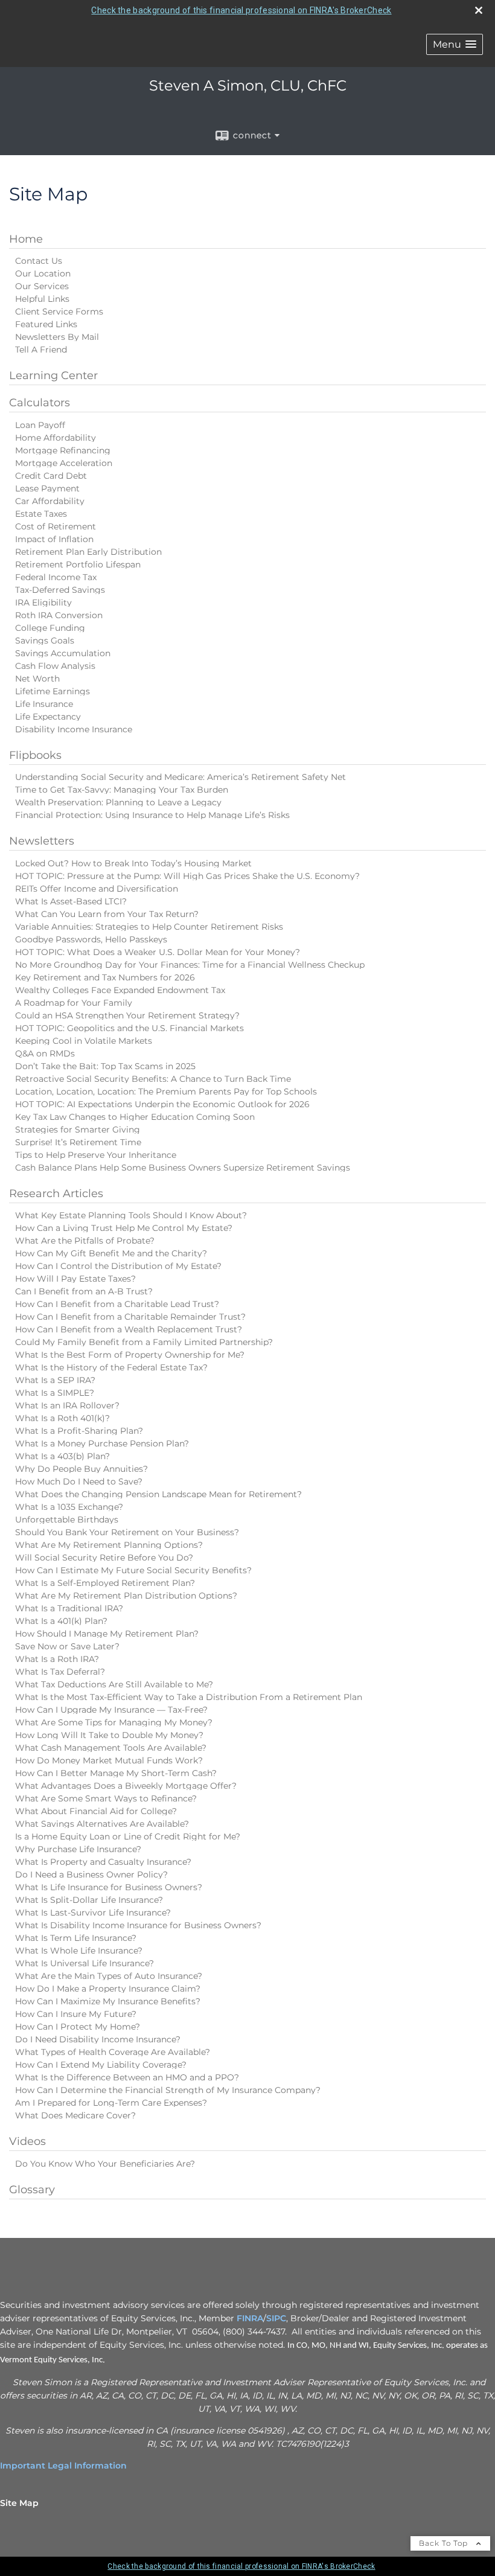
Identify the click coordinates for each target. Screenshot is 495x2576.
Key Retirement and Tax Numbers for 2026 (105, 977)
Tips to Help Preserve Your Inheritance (96, 1155)
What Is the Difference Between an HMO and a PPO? (127, 2077)
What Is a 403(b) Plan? (62, 1456)
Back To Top (445, 2543)
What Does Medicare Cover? (75, 2115)
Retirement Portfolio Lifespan (78, 564)
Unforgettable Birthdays (67, 1520)
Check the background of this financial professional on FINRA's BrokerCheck (241, 10)
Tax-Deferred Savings (60, 590)
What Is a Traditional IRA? (69, 1608)
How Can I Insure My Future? (76, 2014)
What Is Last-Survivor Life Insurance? (93, 1913)
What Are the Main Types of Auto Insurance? (109, 1976)
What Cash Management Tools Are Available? (111, 1748)
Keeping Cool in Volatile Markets (84, 1041)
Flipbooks (35, 755)
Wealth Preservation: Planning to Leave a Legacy (118, 802)
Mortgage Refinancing (63, 450)
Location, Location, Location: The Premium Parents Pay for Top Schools (166, 1091)
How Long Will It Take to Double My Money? (109, 1735)
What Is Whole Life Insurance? (79, 1951)
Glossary (32, 2190)
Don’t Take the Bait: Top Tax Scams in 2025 (105, 1066)
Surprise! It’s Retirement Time (78, 1142)
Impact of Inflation (54, 539)
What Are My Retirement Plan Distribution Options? (126, 1596)
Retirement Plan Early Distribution (88, 552)
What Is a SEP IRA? (55, 1380)
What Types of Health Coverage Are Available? (113, 2052)
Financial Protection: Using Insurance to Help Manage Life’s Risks (152, 815)
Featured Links (46, 324)
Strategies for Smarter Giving (78, 1130)
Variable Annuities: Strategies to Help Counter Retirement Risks (149, 927)
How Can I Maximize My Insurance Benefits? (108, 2001)
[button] (455, 44)
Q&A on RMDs (45, 1053)
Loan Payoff (40, 425)
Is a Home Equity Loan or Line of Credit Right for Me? (128, 1836)
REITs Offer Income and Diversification (97, 889)
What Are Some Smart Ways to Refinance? (106, 1798)
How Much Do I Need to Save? (79, 1481)
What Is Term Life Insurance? (76, 1938)
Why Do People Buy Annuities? (81, 1469)
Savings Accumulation (63, 653)
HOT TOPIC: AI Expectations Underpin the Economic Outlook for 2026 (162, 1104)
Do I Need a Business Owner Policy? (91, 1874)
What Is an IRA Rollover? (67, 1405)
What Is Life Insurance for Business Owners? (109, 1887)
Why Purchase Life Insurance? (78, 1849)
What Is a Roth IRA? (57, 1659)
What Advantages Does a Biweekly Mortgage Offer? (126, 1786)
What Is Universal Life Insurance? (85, 1963)
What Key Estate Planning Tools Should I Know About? (131, 1215)
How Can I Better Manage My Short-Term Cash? (116, 1773)
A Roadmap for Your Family (74, 1003)
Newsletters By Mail (57, 337)
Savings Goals (45, 641)
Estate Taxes (41, 514)
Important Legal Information (63, 2466)
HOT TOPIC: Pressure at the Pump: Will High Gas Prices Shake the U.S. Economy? (187, 876)
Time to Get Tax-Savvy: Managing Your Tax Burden (122, 790)
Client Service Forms (59, 312)
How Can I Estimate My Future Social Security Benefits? (133, 1570)
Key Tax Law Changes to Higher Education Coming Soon (135, 1117)
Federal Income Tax (56, 577)
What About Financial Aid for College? (96, 1811)
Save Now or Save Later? (67, 1646)
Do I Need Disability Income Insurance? (98, 2039)
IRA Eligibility (43, 602)
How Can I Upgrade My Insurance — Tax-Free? (111, 1710)
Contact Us (39, 261)
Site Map (19, 2503)
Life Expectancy (48, 717)
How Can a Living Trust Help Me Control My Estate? (124, 1228)
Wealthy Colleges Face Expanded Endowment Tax (120, 990)
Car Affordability (50, 501)
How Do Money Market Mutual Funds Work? (109, 1760)
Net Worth (37, 679)
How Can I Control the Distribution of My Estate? (118, 1266)
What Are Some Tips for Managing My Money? (114, 1722)
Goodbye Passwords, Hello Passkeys (91, 939)
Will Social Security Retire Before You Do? (104, 1558)
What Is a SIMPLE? (55, 1393)
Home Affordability (56, 438)
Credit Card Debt (51, 476)
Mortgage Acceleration (64, 463)
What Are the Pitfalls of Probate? (85, 1241)
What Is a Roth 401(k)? (62, 1418)
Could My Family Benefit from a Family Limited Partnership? (144, 1342)
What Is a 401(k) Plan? (61, 1621)
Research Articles (56, 1194)
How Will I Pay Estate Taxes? (75, 1279)
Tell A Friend (41, 350)
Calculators (40, 403)
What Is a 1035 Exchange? (69, 1507)
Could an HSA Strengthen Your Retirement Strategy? (127, 1015)
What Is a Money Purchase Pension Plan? (102, 1443)
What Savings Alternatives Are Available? (102, 1824)
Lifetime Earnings (53, 691)
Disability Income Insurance (74, 729)
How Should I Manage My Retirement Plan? (107, 1634)
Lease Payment (47, 488)
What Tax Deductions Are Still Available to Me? (114, 1684)
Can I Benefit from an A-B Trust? (84, 1291)
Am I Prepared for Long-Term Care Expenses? (111, 2103)
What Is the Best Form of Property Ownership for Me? (130, 1355)
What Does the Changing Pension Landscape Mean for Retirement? (158, 1494)
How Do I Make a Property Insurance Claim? (108, 1989)
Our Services (42, 286)
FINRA (250, 2318)
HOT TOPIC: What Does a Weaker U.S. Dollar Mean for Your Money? (158, 952)
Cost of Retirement (56, 526)
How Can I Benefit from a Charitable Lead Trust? (117, 1304)
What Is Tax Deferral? (60, 1672)
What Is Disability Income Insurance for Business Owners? (138, 1925)
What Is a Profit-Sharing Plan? (79, 1431)
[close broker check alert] (479, 10)
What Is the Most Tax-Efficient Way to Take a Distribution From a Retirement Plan (189, 1697)
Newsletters (42, 841)
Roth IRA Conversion (59, 615)
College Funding (50, 628)
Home (26, 239)
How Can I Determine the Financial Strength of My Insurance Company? (168, 2090)
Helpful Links (42, 299)
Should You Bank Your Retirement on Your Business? (127, 1532)
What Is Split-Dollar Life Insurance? (89, 1900)
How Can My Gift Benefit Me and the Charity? (111, 1253)
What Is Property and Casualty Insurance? (103, 1862)
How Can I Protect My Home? (78, 2027)
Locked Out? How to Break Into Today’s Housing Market (133, 863)
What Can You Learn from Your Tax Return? (107, 914)
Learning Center (53, 376)
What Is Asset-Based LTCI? (71, 901)
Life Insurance (44, 704)
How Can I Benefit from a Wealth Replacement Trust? (129, 1329)
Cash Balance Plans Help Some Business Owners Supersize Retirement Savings (183, 1168)
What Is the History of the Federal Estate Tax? (111, 1367)
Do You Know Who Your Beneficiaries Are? (105, 2164)
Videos (27, 2141)
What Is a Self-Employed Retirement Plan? (105, 1583)
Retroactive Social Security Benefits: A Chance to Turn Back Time (153, 1079)
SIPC (276, 2318)
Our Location (43, 273)
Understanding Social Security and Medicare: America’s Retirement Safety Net (180, 777)
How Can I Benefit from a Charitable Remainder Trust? (130, 1317)
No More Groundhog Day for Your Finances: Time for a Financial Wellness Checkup (190, 965)
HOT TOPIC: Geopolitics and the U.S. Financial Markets (129, 1028)
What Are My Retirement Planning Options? (109, 1545)
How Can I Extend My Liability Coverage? (101, 2065)
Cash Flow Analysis (55, 666)
